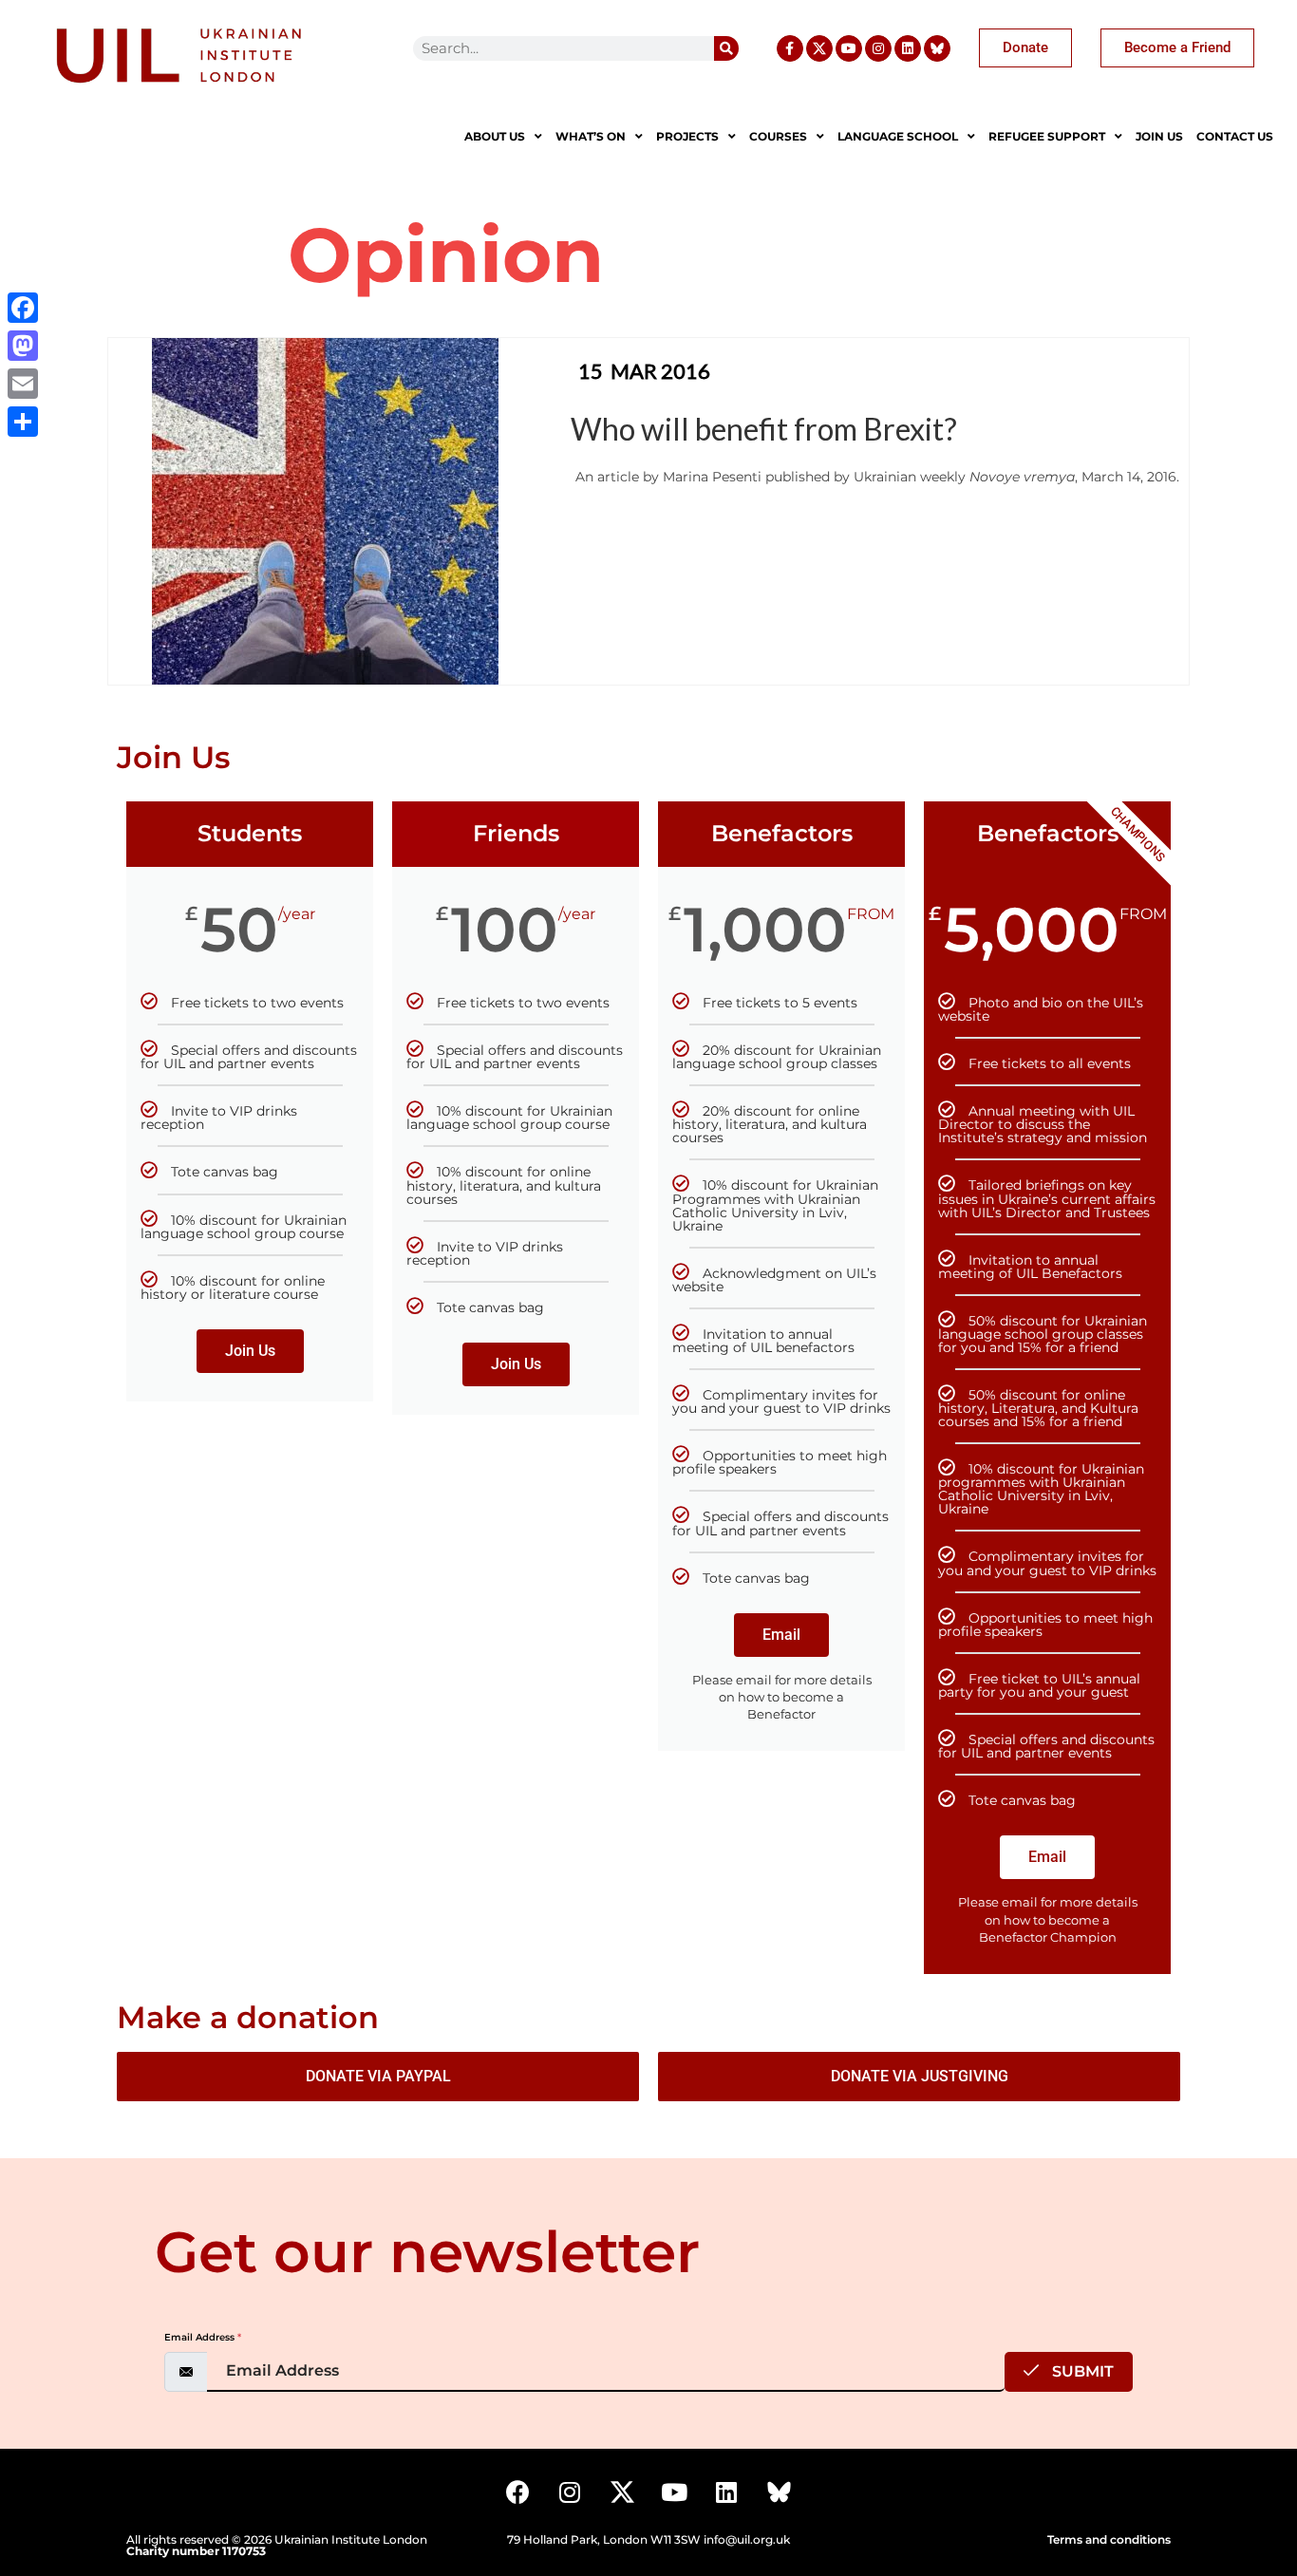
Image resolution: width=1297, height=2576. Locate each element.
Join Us (250, 1351)
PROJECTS (687, 136)
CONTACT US (1235, 136)
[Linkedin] (908, 48)
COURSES (778, 136)
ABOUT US (495, 136)
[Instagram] (878, 48)
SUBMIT (1081, 2371)
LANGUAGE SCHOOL (898, 136)
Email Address (203, 2337)
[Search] (726, 48)
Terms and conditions (1109, 2539)
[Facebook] (517, 2491)
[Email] (23, 384)
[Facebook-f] (790, 48)
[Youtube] (849, 48)
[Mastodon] (23, 346)
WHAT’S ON (591, 136)
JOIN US (1159, 136)
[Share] (23, 422)
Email (781, 1635)
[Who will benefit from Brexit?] (325, 510)
